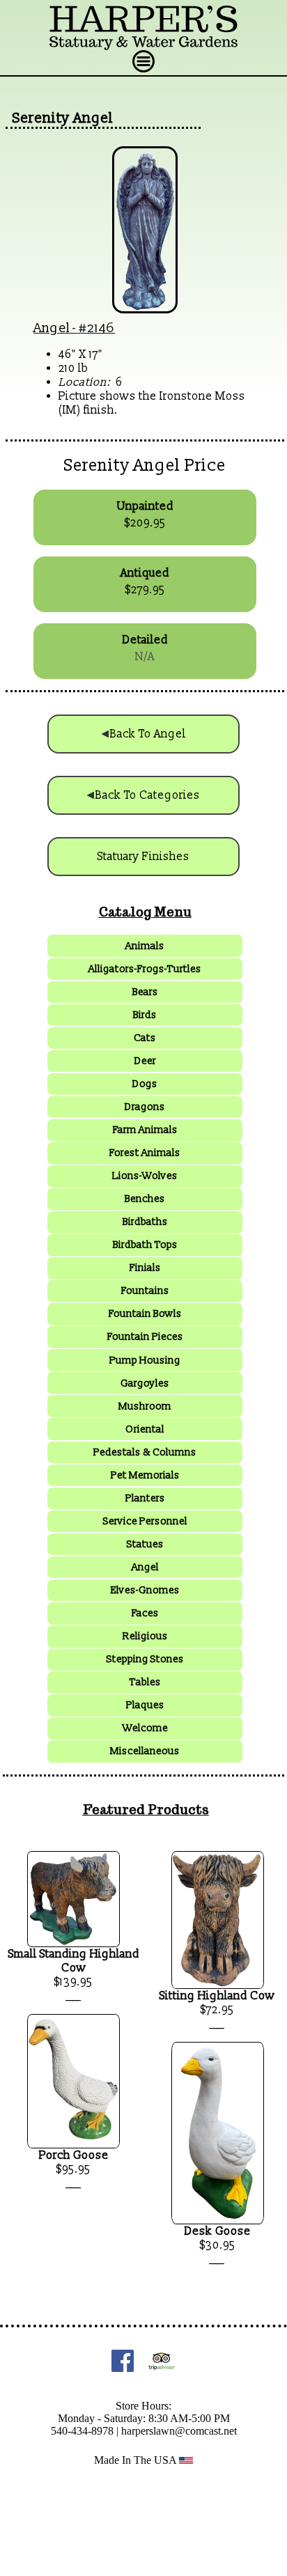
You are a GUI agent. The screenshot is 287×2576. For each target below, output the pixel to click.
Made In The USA (137, 2460)
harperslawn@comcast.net (179, 2431)
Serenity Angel (63, 118)
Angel (52, 328)
